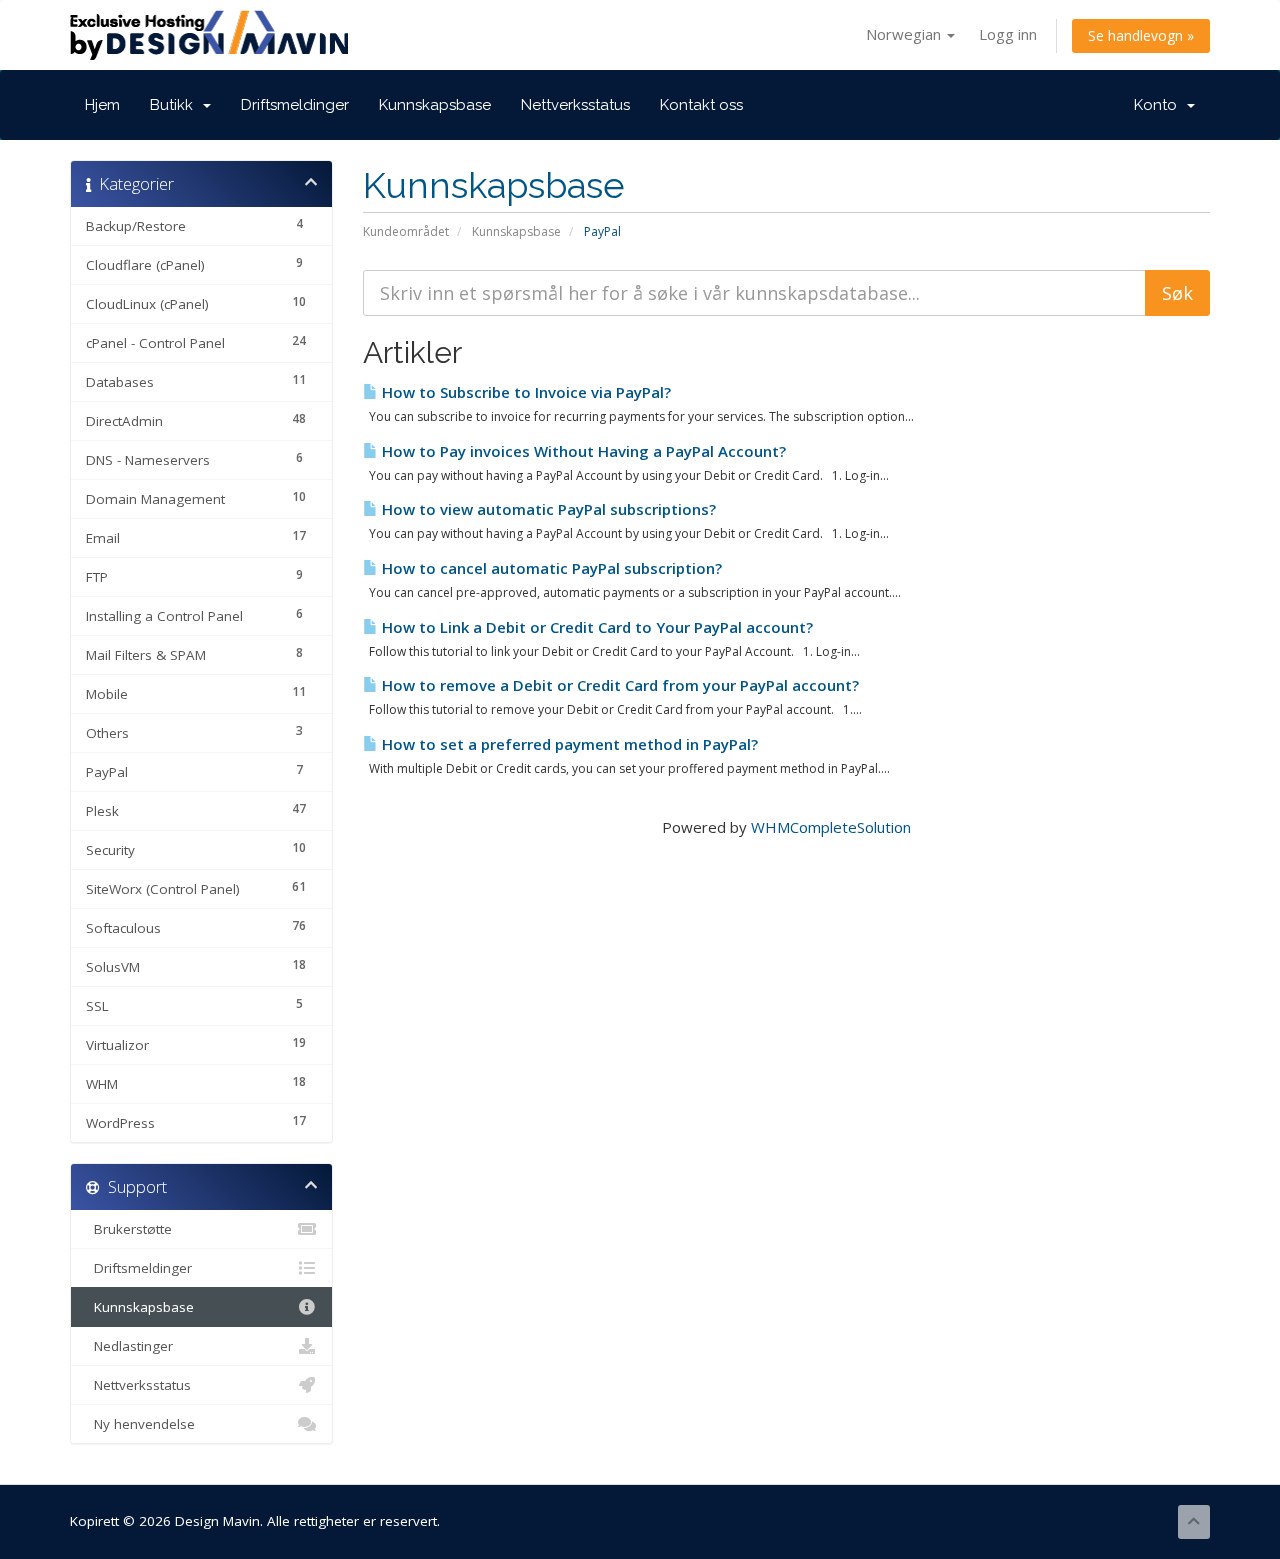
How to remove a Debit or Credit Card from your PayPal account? (618, 685)
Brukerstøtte (129, 1229)
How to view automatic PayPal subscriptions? (547, 509)
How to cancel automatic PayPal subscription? (550, 568)
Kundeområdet (406, 231)
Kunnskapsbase (435, 105)
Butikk (175, 105)
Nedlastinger (129, 1346)
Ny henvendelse (140, 1424)
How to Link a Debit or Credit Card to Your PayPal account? (595, 627)
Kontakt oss (701, 105)
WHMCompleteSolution (831, 827)
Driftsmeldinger (295, 105)
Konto (1159, 105)
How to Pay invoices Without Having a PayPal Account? (582, 451)
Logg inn (1008, 34)
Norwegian (905, 34)
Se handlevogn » (1141, 35)
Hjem (102, 105)
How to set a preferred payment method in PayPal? (568, 744)
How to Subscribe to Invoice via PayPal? (524, 392)
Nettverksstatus (575, 105)
